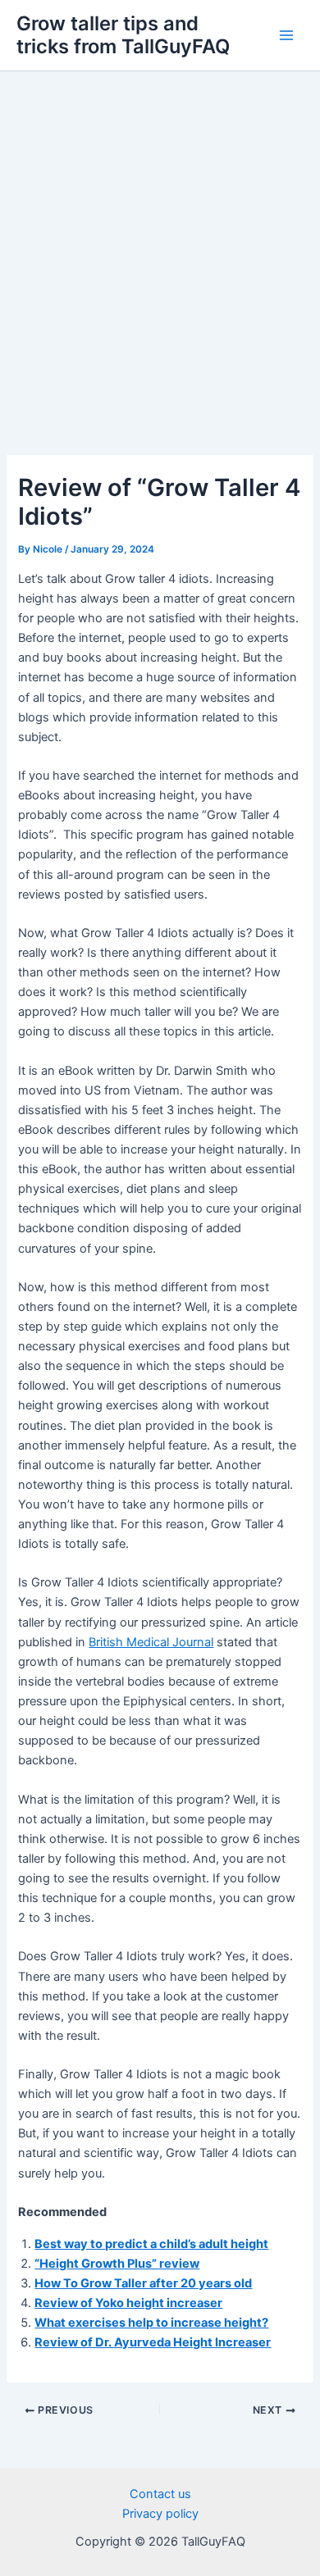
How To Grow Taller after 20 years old (143, 2283)
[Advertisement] (160, 239)
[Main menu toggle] (286, 35)
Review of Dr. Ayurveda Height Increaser (153, 2342)
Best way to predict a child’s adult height (151, 2244)
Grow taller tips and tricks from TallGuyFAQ (123, 35)
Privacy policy (160, 2514)
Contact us (160, 2494)
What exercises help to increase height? (151, 2323)
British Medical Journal (151, 1642)
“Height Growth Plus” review (117, 2264)
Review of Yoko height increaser (128, 2303)
